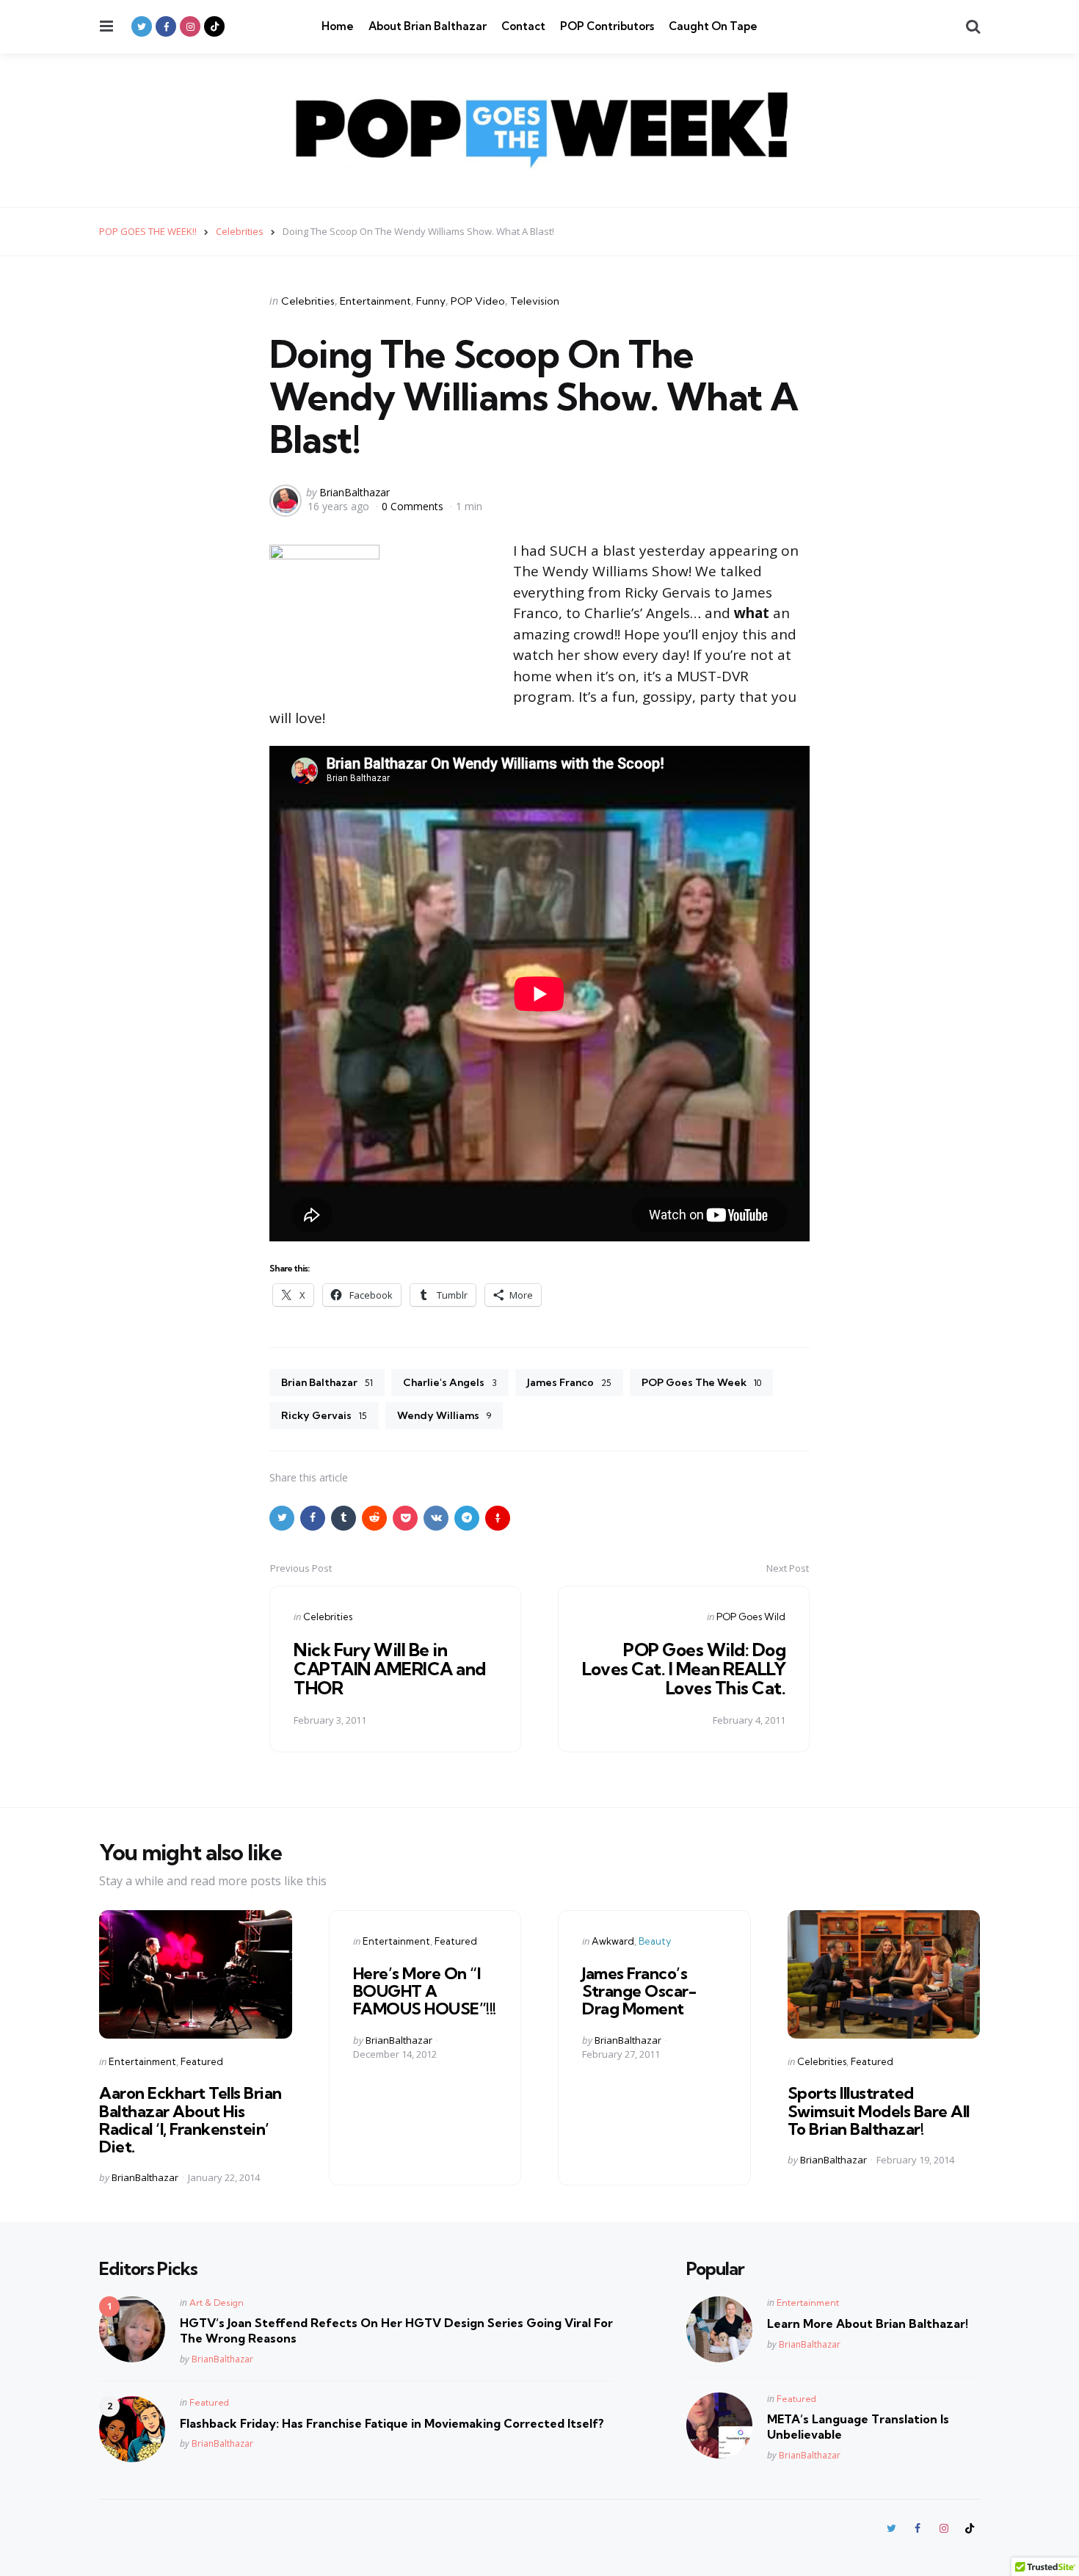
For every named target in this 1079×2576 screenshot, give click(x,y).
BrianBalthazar (355, 492)
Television (535, 301)
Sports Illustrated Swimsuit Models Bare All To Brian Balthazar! (879, 2111)
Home (338, 26)
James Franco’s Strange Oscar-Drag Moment (639, 1991)
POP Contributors (607, 26)
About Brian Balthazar (428, 26)
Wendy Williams (444, 1415)
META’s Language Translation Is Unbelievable (858, 2427)
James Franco (569, 1382)
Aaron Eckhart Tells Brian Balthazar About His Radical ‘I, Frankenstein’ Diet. (190, 2120)
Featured (202, 2061)
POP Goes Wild (751, 1617)
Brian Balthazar (327, 1382)
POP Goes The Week (701, 1382)
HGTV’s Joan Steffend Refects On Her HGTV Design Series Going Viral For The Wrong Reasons (396, 2330)
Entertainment (375, 301)
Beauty (655, 1941)
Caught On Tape (713, 26)
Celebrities (308, 301)
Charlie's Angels (450, 1382)
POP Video (478, 301)
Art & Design (217, 2303)
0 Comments (414, 506)
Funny (431, 301)
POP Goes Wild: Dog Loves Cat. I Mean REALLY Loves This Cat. (684, 1669)
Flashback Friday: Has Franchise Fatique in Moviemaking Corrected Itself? (392, 2423)
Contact (523, 26)
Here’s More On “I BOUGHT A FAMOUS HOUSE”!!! (425, 1991)
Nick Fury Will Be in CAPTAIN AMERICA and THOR (390, 1669)
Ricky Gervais (324, 1415)
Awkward (613, 1941)
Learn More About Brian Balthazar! (868, 2323)
